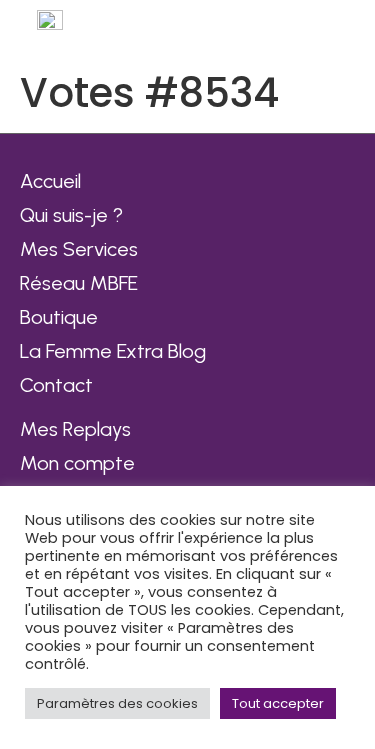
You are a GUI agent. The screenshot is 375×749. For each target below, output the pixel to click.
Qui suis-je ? (71, 215)
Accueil (50, 181)
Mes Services (79, 249)
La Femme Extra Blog (113, 351)
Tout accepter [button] (278, 703)
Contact (56, 385)
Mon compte (77, 463)
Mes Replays (75, 429)
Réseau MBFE (79, 283)
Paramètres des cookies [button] (117, 703)
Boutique (59, 317)
